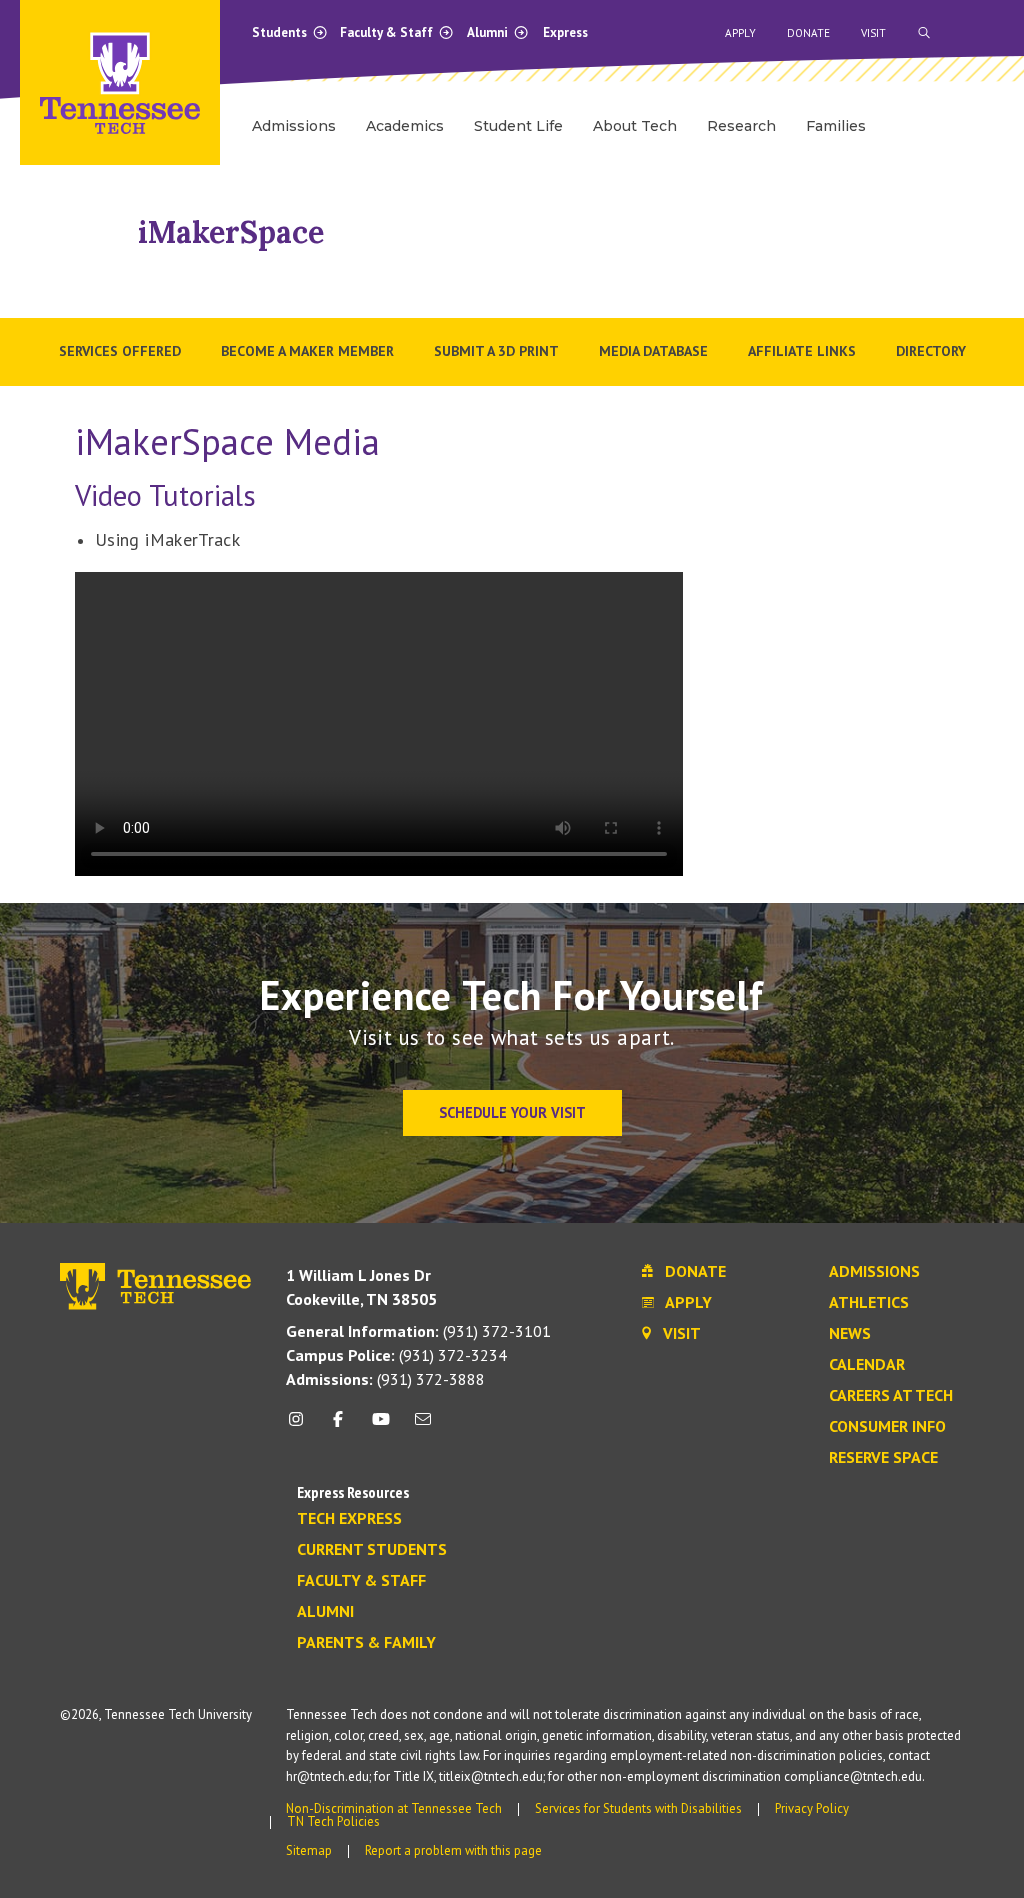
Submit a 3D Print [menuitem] (496, 351)
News (850, 1334)
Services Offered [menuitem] (120, 351)
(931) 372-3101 (418, 1331)
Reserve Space (883, 1458)
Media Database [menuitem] (653, 351)
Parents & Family (366, 1643)
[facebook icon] (338, 1426)
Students (281, 32)
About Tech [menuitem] (635, 126)
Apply (740, 33)
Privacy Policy (812, 1808)
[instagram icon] (301, 1426)
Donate (808, 33)
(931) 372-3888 (385, 1379)
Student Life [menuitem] (518, 126)
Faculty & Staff (388, 32)
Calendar (867, 1365)
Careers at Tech (891, 1396)
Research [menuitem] (741, 126)
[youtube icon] (381, 1426)
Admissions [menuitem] (294, 126)
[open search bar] (924, 33)
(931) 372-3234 (396, 1355)
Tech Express (349, 1519)
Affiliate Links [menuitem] (802, 351)
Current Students (372, 1550)
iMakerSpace (231, 232)
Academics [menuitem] (405, 126)
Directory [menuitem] (931, 351)
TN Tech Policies (333, 1821)
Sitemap (309, 1850)
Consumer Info (887, 1427)
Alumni (489, 32)
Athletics (869, 1303)
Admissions (874, 1272)
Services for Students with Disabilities (638, 1808)
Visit (873, 33)
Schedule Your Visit (512, 1112)
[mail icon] (423, 1426)
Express (565, 32)
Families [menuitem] (836, 126)
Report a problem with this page (453, 1850)
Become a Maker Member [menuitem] (307, 351)
